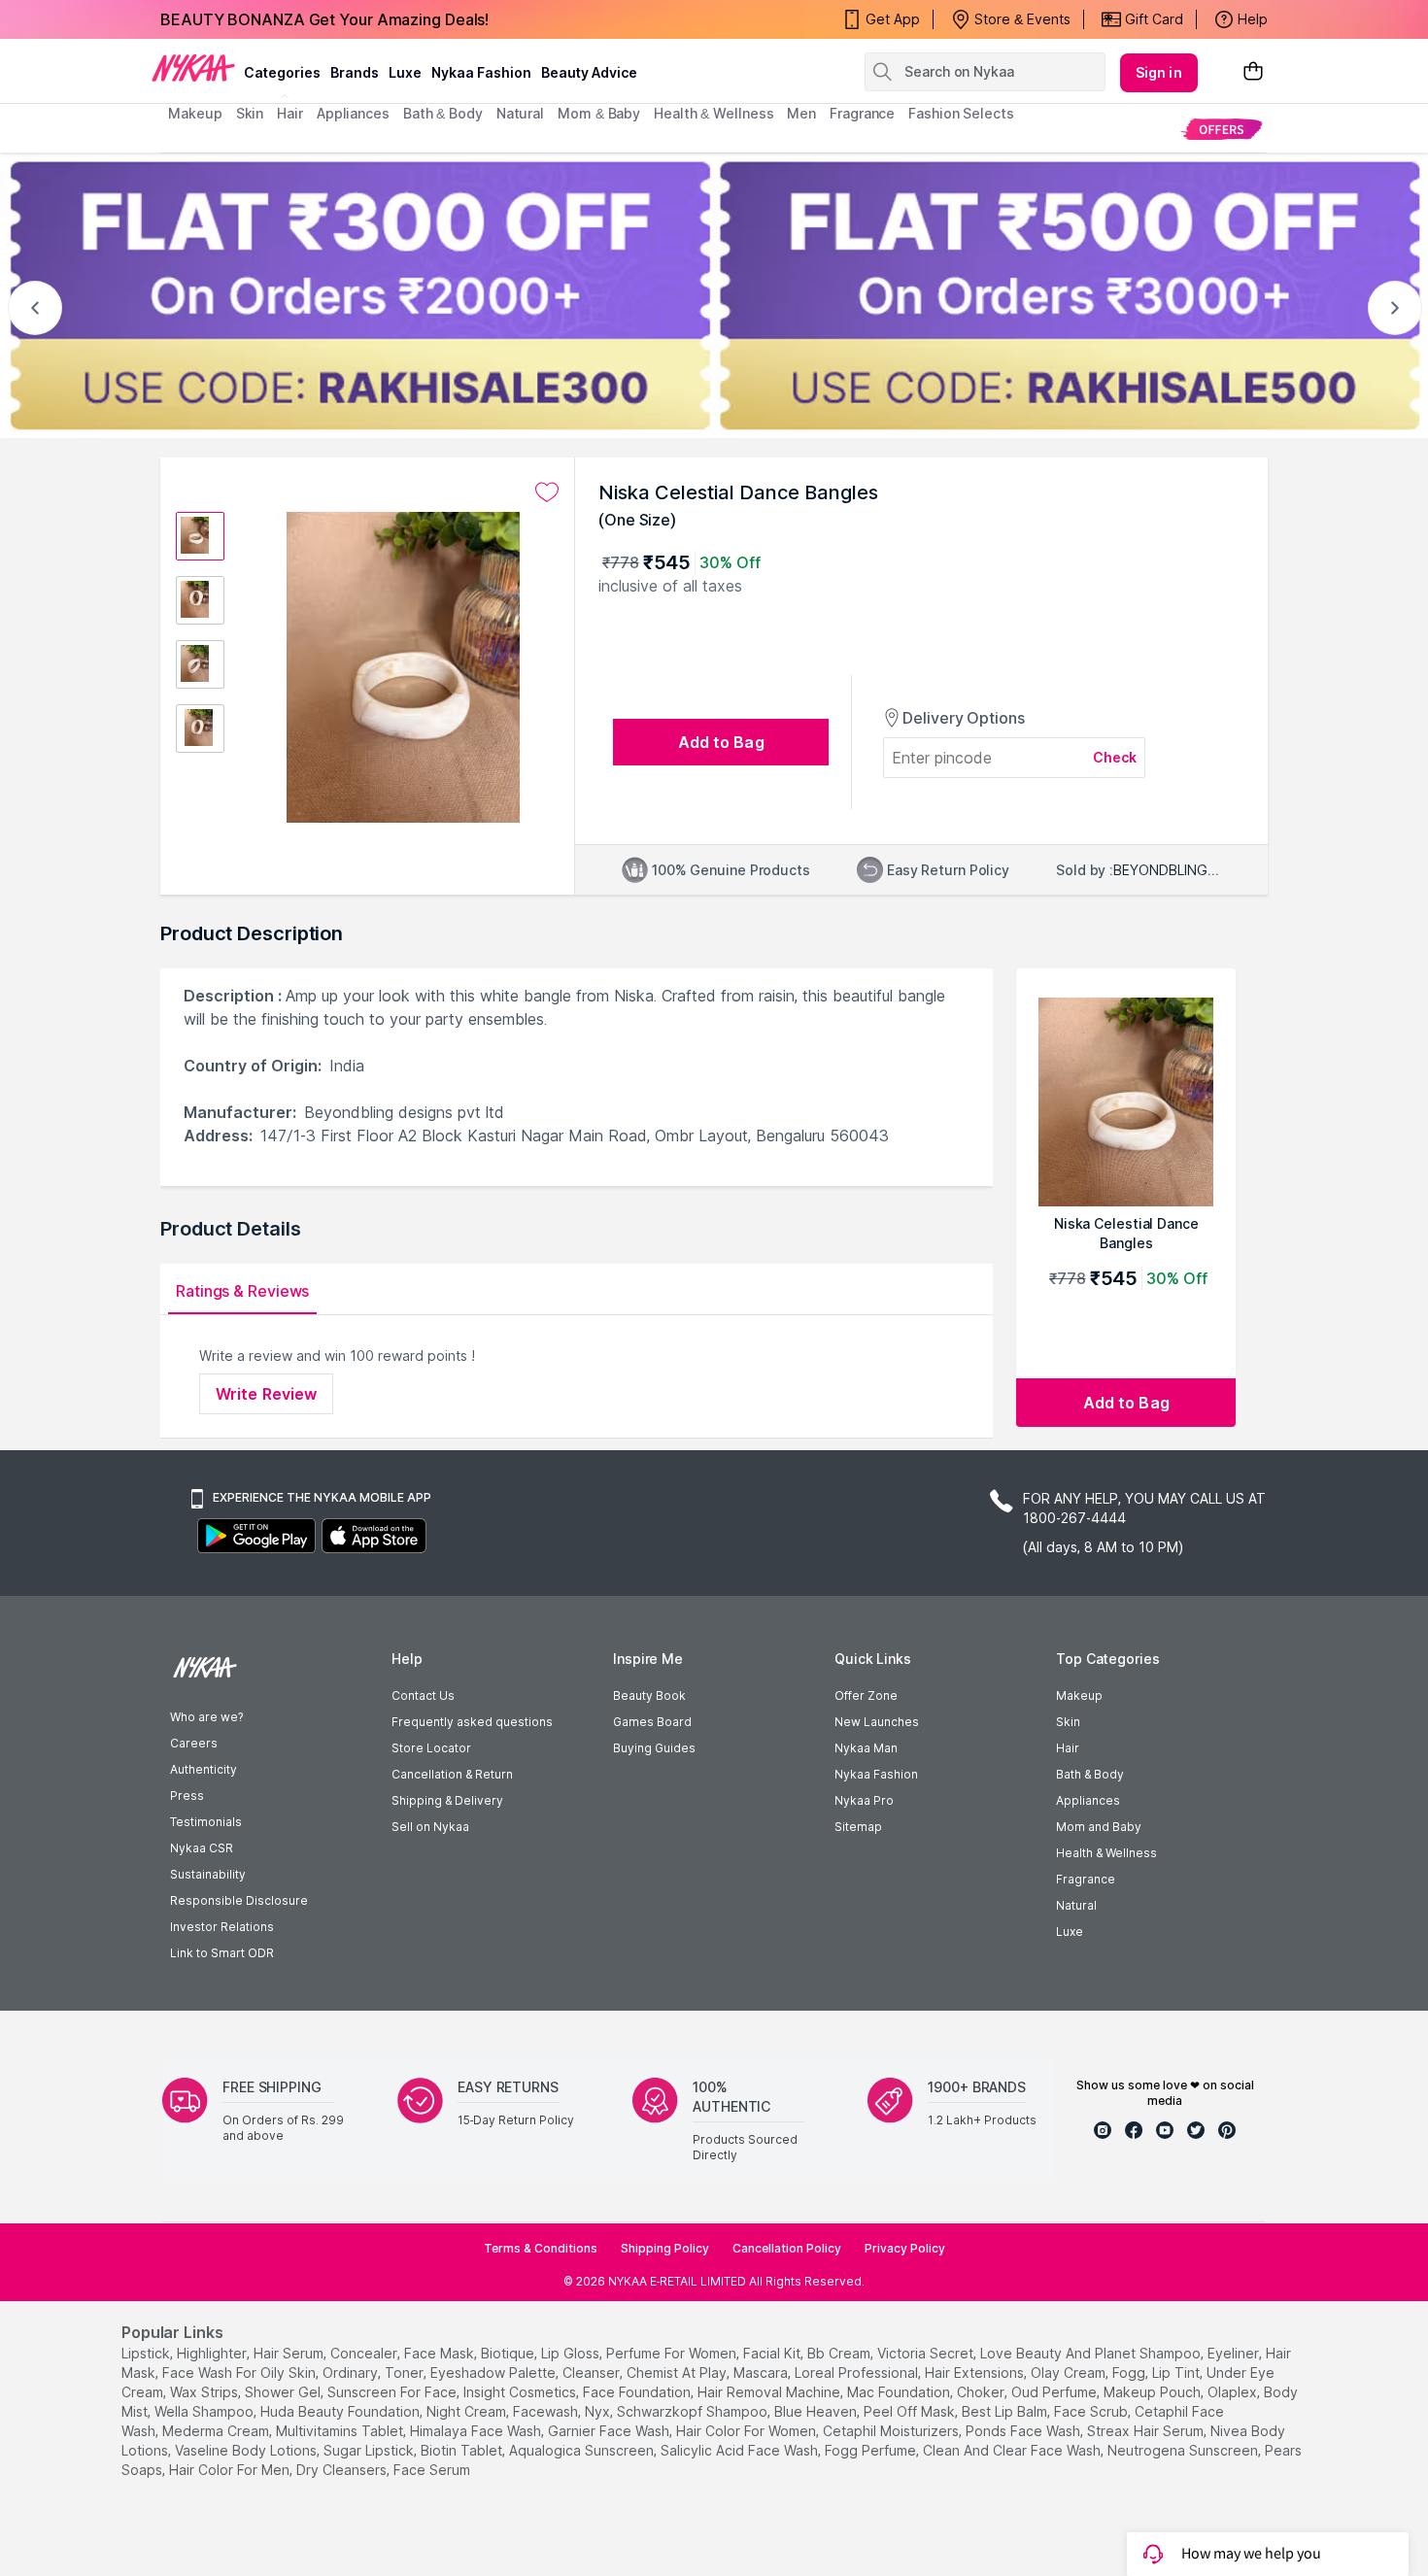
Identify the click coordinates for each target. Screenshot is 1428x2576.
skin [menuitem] (250, 113)
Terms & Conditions (541, 2248)
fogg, (1130, 2373)
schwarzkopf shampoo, (694, 2411)
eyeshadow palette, (494, 2373)
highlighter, (213, 2353)
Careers (194, 1743)
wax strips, (205, 2392)
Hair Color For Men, (231, 2470)
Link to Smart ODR (222, 1953)
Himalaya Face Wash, (477, 2431)
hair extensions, (976, 2373)
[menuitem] (1222, 129)
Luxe (1070, 1932)
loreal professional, (858, 2373)
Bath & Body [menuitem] (443, 113)
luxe (405, 72)
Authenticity (204, 1769)
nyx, (599, 2411)
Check (1115, 757)
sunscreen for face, (393, 2392)
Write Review (266, 1394)
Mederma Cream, (217, 2431)
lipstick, (147, 2353)
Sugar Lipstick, (370, 2450)
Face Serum (432, 2470)
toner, (406, 2373)
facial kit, (773, 2353)
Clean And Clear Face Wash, (1013, 2450)
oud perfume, (1055, 2392)
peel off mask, (911, 2411)
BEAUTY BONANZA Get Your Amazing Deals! (324, 19)
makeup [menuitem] (195, 113)
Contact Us (423, 1695)
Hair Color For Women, (748, 2431)
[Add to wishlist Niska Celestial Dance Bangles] (547, 492)
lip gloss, (572, 2353)
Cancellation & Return (452, 1774)
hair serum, (290, 2353)
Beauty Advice (589, 72)
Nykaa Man (866, 1748)
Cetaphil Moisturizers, (892, 2431)
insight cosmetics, (521, 2392)
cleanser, (593, 2373)
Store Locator (431, 1748)
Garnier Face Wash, (610, 2431)
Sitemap (858, 1827)
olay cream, (1070, 2373)
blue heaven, (817, 2411)
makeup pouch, (1154, 2392)
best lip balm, (1006, 2411)
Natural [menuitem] (520, 113)
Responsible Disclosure (239, 1900)
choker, (982, 2392)
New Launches (877, 1722)
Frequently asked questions (472, 1722)
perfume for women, (673, 2353)
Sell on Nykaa (430, 1827)
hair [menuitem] (290, 113)
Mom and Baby (1099, 1827)
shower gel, (284, 2392)
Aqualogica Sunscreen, (583, 2450)
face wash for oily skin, (240, 2373)
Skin (1068, 1722)
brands (355, 72)
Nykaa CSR (202, 1848)
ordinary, (352, 2373)
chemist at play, (678, 2373)
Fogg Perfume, (872, 2450)
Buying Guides (654, 1748)
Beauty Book (649, 1695)
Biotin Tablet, (463, 2450)
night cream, (468, 2411)
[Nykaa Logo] (193, 67)
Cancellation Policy (787, 2248)
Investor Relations (222, 1927)
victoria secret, (927, 2353)
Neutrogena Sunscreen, (1184, 2450)
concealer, (365, 2353)
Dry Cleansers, (343, 2470)
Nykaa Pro (864, 1800)
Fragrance (1086, 1879)
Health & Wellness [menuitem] (714, 113)
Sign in (1159, 72)
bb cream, (840, 2353)
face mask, (441, 2353)
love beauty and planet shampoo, (1092, 2353)
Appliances (1088, 1800)
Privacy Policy (905, 2248)
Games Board (652, 1722)
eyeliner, (1235, 2353)
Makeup (1079, 1695)
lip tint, (1177, 2373)
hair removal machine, (770, 2392)
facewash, (547, 2411)
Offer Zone (866, 1695)
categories (282, 72)
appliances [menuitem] (353, 113)
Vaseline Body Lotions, (247, 2450)
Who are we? (206, 1717)
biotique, (509, 2353)
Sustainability (208, 1874)
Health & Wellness (1106, 1853)
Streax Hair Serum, (1147, 2431)
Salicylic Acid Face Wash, (741, 2450)
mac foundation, (900, 2392)
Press (187, 1796)
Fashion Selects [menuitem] (961, 113)
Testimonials (206, 1822)
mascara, (762, 2373)
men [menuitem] (801, 113)
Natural (1076, 1905)
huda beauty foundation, (341, 2411)
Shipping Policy (665, 2248)
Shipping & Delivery (447, 1800)
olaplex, (1234, 2392)
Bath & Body (1090, 1774)
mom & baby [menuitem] (599, 113)
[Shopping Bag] (1253, 72)
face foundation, (638, 2392)
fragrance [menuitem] (862, 113)
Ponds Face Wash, (1024, 2431)
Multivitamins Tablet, (341, 2431)
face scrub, (1092, 2411)
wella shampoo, (205, 2411)
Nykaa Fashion (481, 72)
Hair (1068, 1748)
